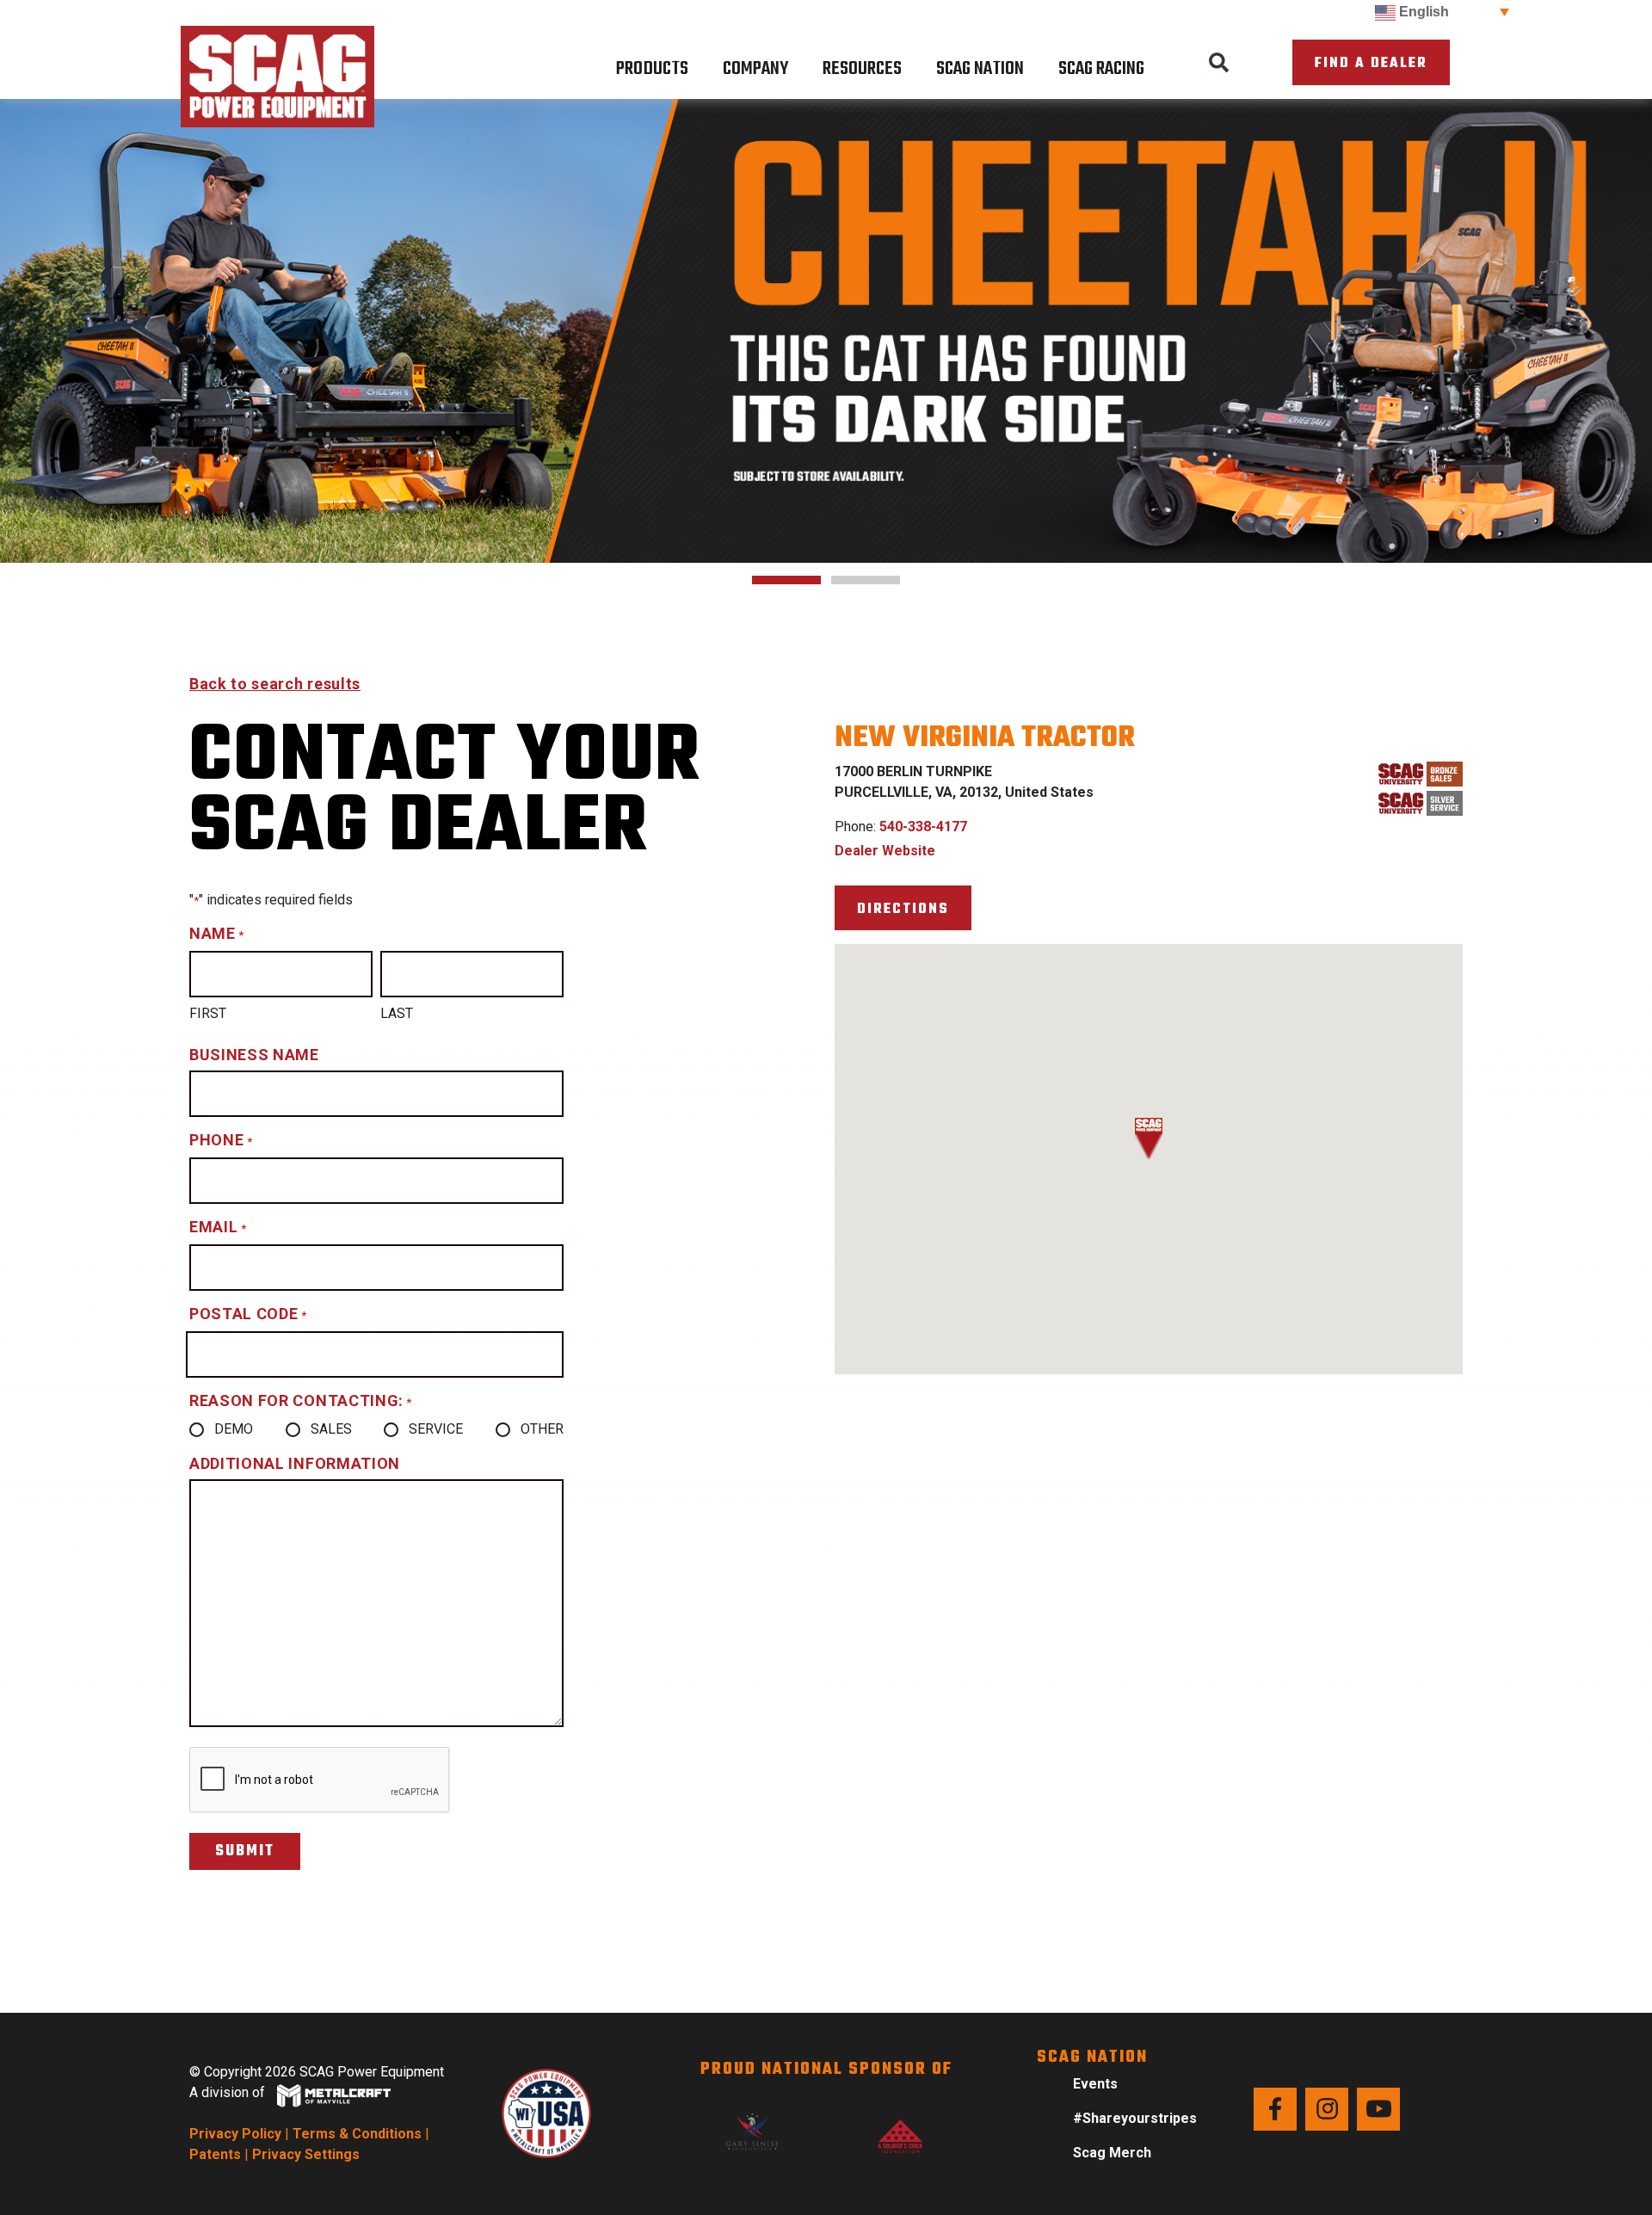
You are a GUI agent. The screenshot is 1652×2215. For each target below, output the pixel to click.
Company (755, 69)
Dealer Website (885, 851)
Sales (331, 1429)
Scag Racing (1101, 69)
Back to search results (275, 684)
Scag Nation (980, 69)
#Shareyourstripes (1135, 2118)
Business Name (254, 1055)
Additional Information (295, 1463)
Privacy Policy (235, 2134)
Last (397, 1013)
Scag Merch (1112, 2153)
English (1422, 12)
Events (1095, 2084)
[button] (1219, 63)
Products (652, 69)
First (208, 1013)
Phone (221, 1140)
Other (542, 1429)
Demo (234, 1429)
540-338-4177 (923, 827)
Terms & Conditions (357, 2134)
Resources (862, 69)
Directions (903, 909)
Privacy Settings (306, 2154)
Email (218, 1227)
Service (436, 1429)
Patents (215, 2154)
